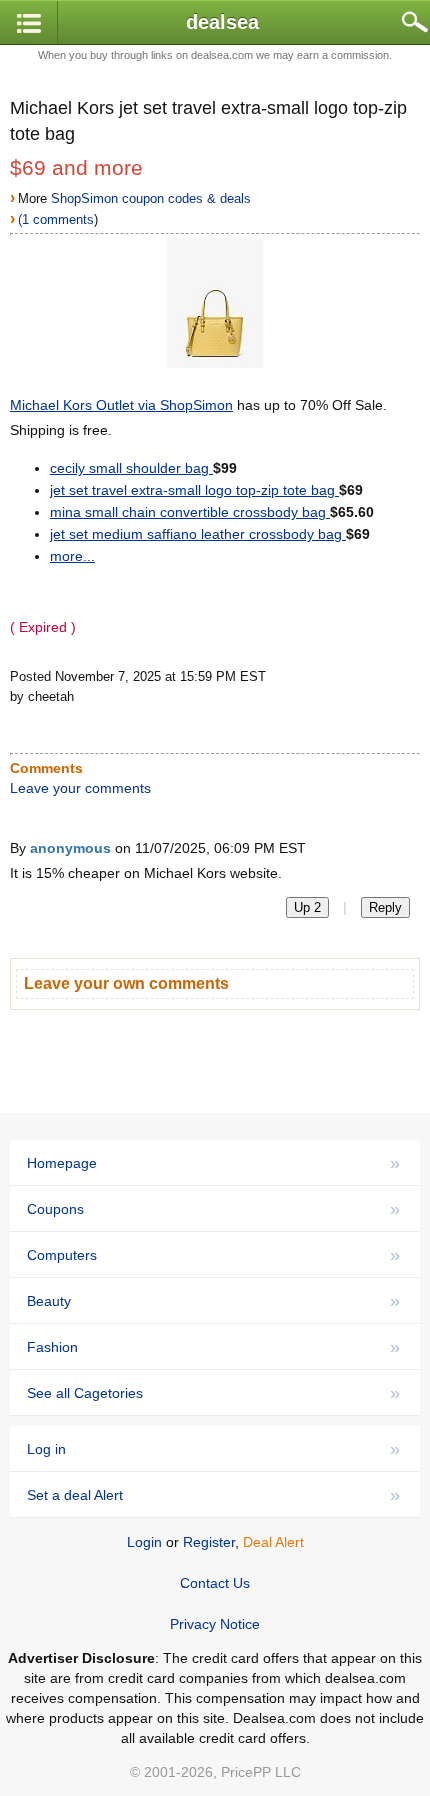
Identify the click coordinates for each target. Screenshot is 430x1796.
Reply (385, 907)
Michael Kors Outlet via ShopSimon (121, 405)
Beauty (213, 1301)
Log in (213, 1449)
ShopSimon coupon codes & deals (151, 198)
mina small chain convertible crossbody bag (190, 512)
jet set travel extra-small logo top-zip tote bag (194, 490)
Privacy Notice (215, 1624)
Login (144, 1542)
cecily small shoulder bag (131, 468)
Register (209, 1542)
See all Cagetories (213, 1393)
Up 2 (307, 907)
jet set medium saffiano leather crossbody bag (198, 534)
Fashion (213, 1347)
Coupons (213, 1209)
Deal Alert (273, 1542)
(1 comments (56, 219)
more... (72, 556)
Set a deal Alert (213, 1495)
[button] (29, 23)
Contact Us (215, 1583)
